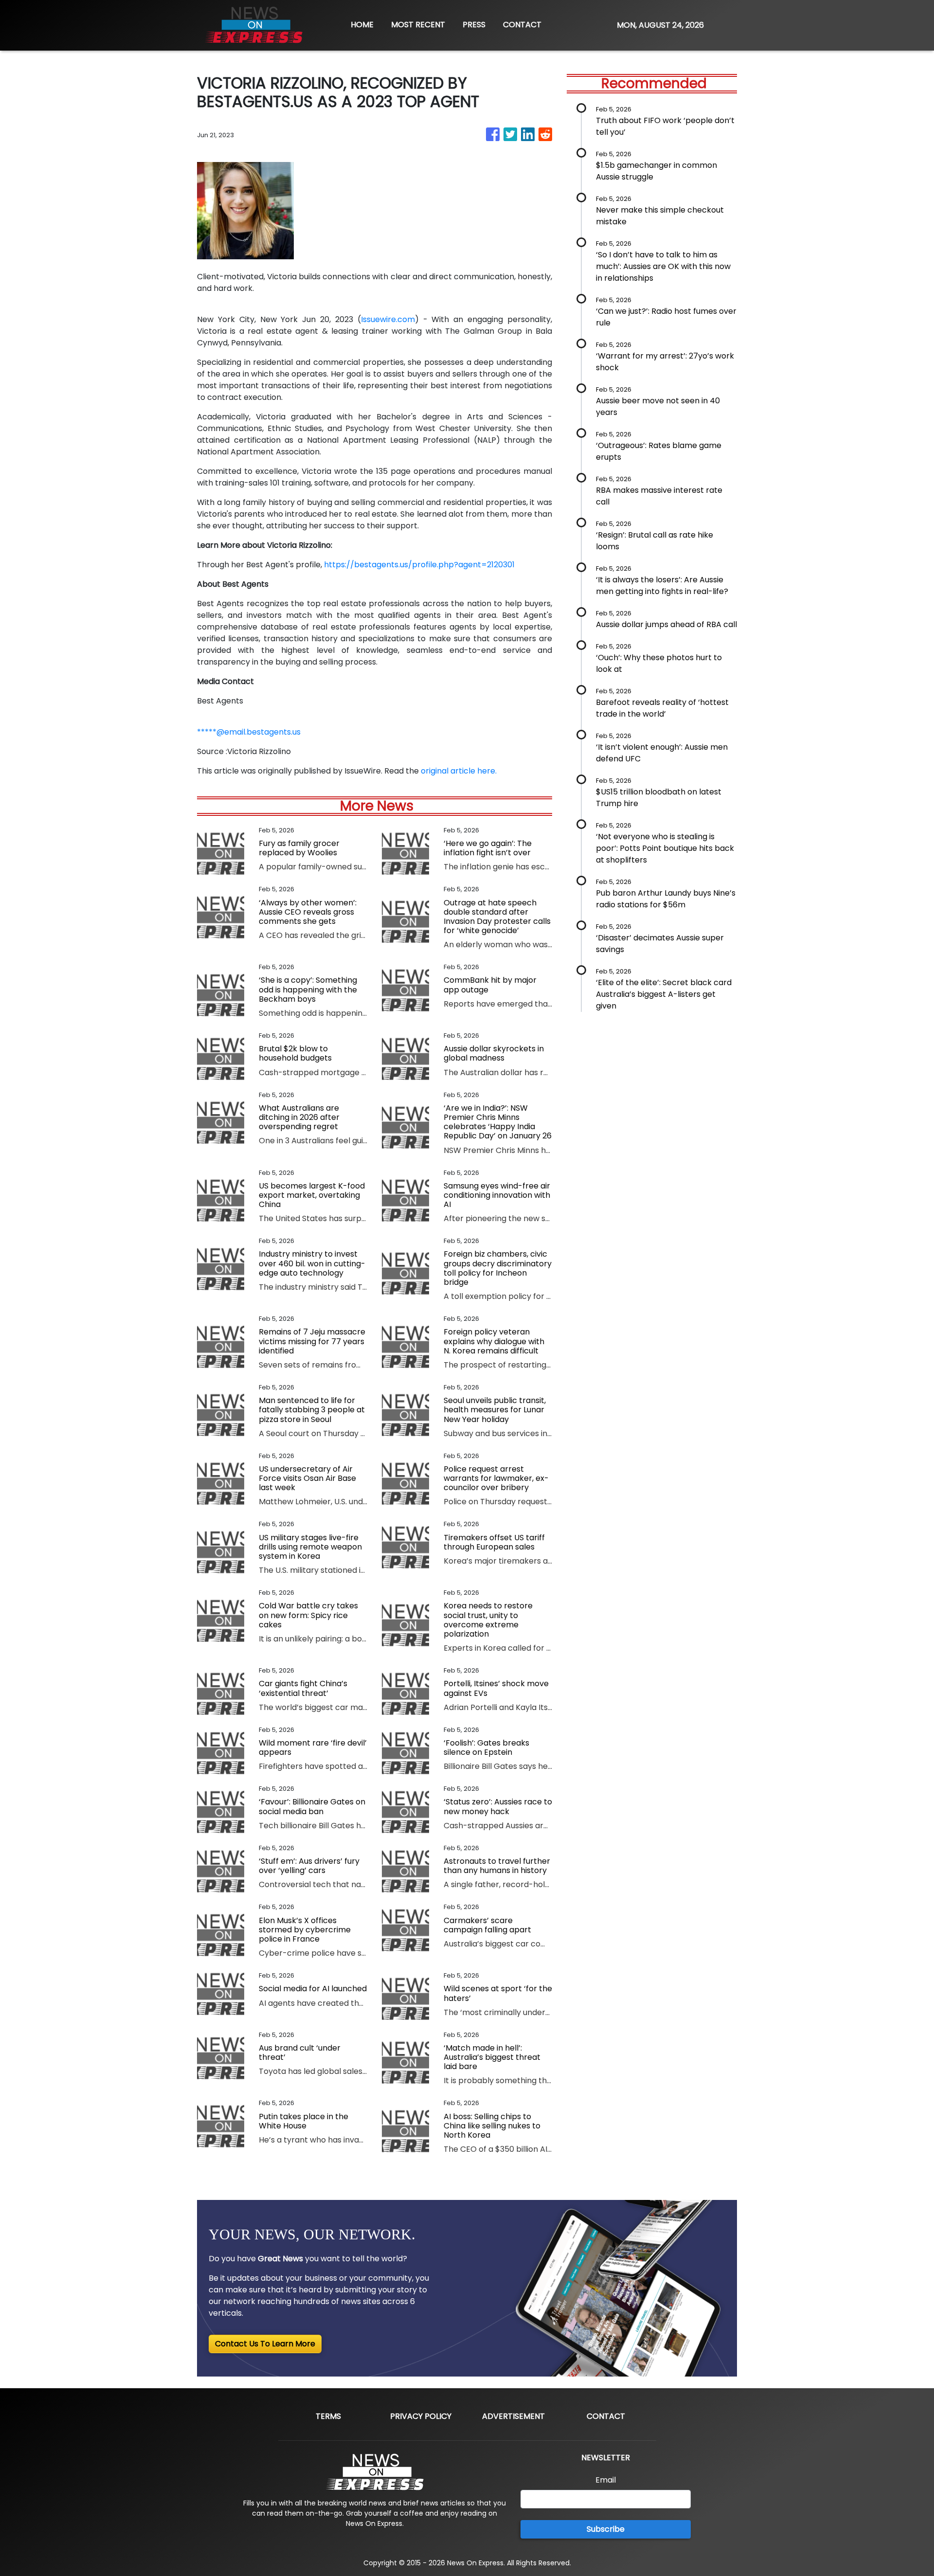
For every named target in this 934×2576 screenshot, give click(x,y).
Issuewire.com (388, 319)
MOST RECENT (418, 25)
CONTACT (522, 25)
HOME (362, 25)
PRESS (474, 25)
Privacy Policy (421, 2416)
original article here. (459, 771)
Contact (606, 2416)
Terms (328, 2416)
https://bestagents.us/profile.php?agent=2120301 (419, 565)
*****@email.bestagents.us (249, 732)
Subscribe (606, 2529)
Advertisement (513, 2416)
